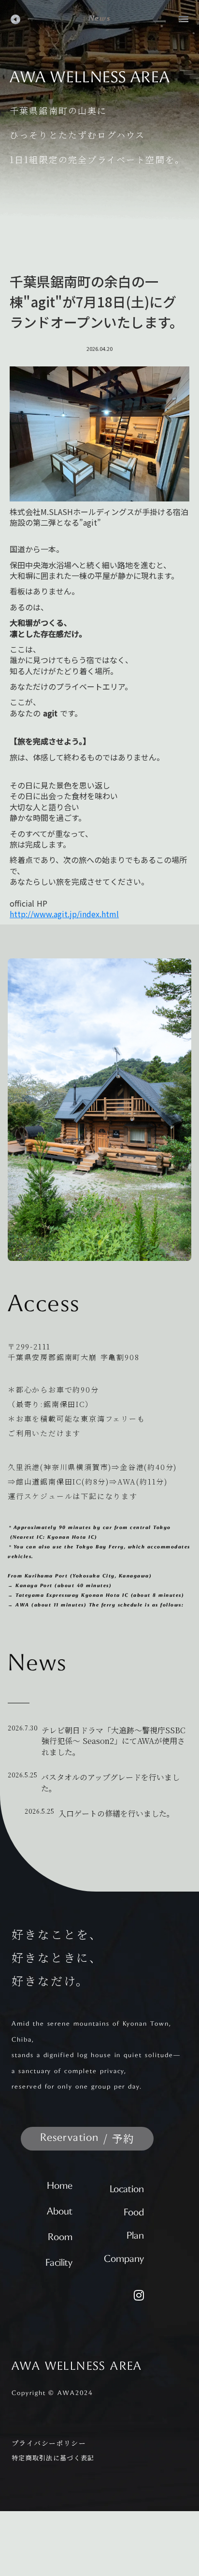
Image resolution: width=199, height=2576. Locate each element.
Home (60, 2186)
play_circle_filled (15, 19)
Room (60, 2238)
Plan (135, 2236)
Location (127, 2190)
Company (124, 2259)
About (60, 2212)
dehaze (184, 19)
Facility (59, 2263)
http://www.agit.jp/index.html (64, 914)
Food (134, 2213)
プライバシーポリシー (49, 2443)
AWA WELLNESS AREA (77, 2367)
